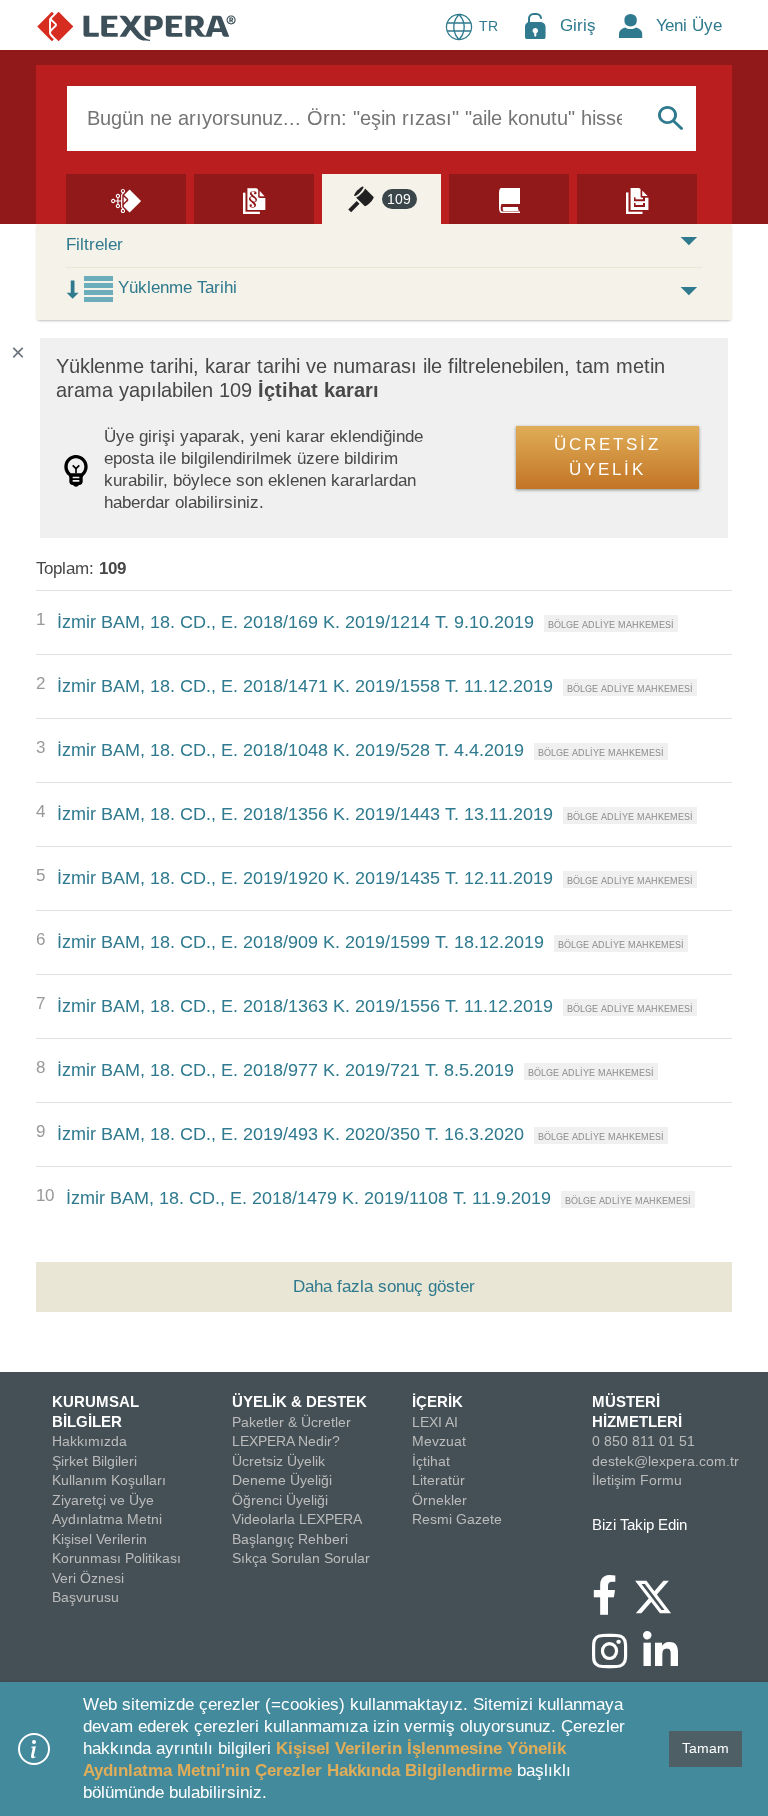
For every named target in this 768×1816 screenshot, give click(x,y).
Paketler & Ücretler (291, 1422)
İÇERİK (437, 1401)
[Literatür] (509, 198)
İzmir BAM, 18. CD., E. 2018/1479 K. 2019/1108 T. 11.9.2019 (308, 1198)
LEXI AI (435, 1422)
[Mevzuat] (254, 198)
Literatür (438, 1480)
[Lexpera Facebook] (612, 1605)
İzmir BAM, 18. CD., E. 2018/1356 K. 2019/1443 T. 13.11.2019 (305, 814)
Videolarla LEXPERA (297, 1519)
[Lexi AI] (126, 198)
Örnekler (439, 1500)
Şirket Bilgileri (94, 1461)
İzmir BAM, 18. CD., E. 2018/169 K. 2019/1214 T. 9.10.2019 (295, 622)
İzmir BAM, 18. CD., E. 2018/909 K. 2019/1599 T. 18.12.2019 (300, 942)
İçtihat (431, 1461)
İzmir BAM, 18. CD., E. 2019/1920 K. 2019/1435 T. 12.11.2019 (305, 878)
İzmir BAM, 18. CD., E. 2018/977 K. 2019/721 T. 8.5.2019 (285, 1070)
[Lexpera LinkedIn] (668, 1661)
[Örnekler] (637, 198)
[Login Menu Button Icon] (535, 25)
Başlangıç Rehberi (290, 1539)
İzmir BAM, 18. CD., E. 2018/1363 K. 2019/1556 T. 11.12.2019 (305, 1006)
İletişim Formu (637, 1480)
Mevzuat (439, 1441)
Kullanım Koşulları (109, 1480)
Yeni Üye (689, 25)
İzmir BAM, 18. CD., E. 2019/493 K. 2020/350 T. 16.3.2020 (290, 1134)
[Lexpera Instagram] (617, 1661)
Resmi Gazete (457, 1519)
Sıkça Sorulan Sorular (301, 1558)
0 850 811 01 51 (643, 1441)
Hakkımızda (89, 1441)
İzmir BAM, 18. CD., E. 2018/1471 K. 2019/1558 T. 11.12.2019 (305, 686)
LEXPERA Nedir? (286, 1441)
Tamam (705, 1748)
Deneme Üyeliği (282, 1480)
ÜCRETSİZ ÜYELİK (607, 457)
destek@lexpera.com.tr (665, 1461)
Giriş (578, 25)
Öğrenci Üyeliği (280, 1500)
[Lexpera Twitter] (661, 1594)
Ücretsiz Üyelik (278, 1461)
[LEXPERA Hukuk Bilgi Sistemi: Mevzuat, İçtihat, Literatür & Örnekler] (136, 25)
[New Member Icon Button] (631, 25)
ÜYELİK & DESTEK (299, 1401)
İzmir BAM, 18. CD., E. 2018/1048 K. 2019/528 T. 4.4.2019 (290, 750)
